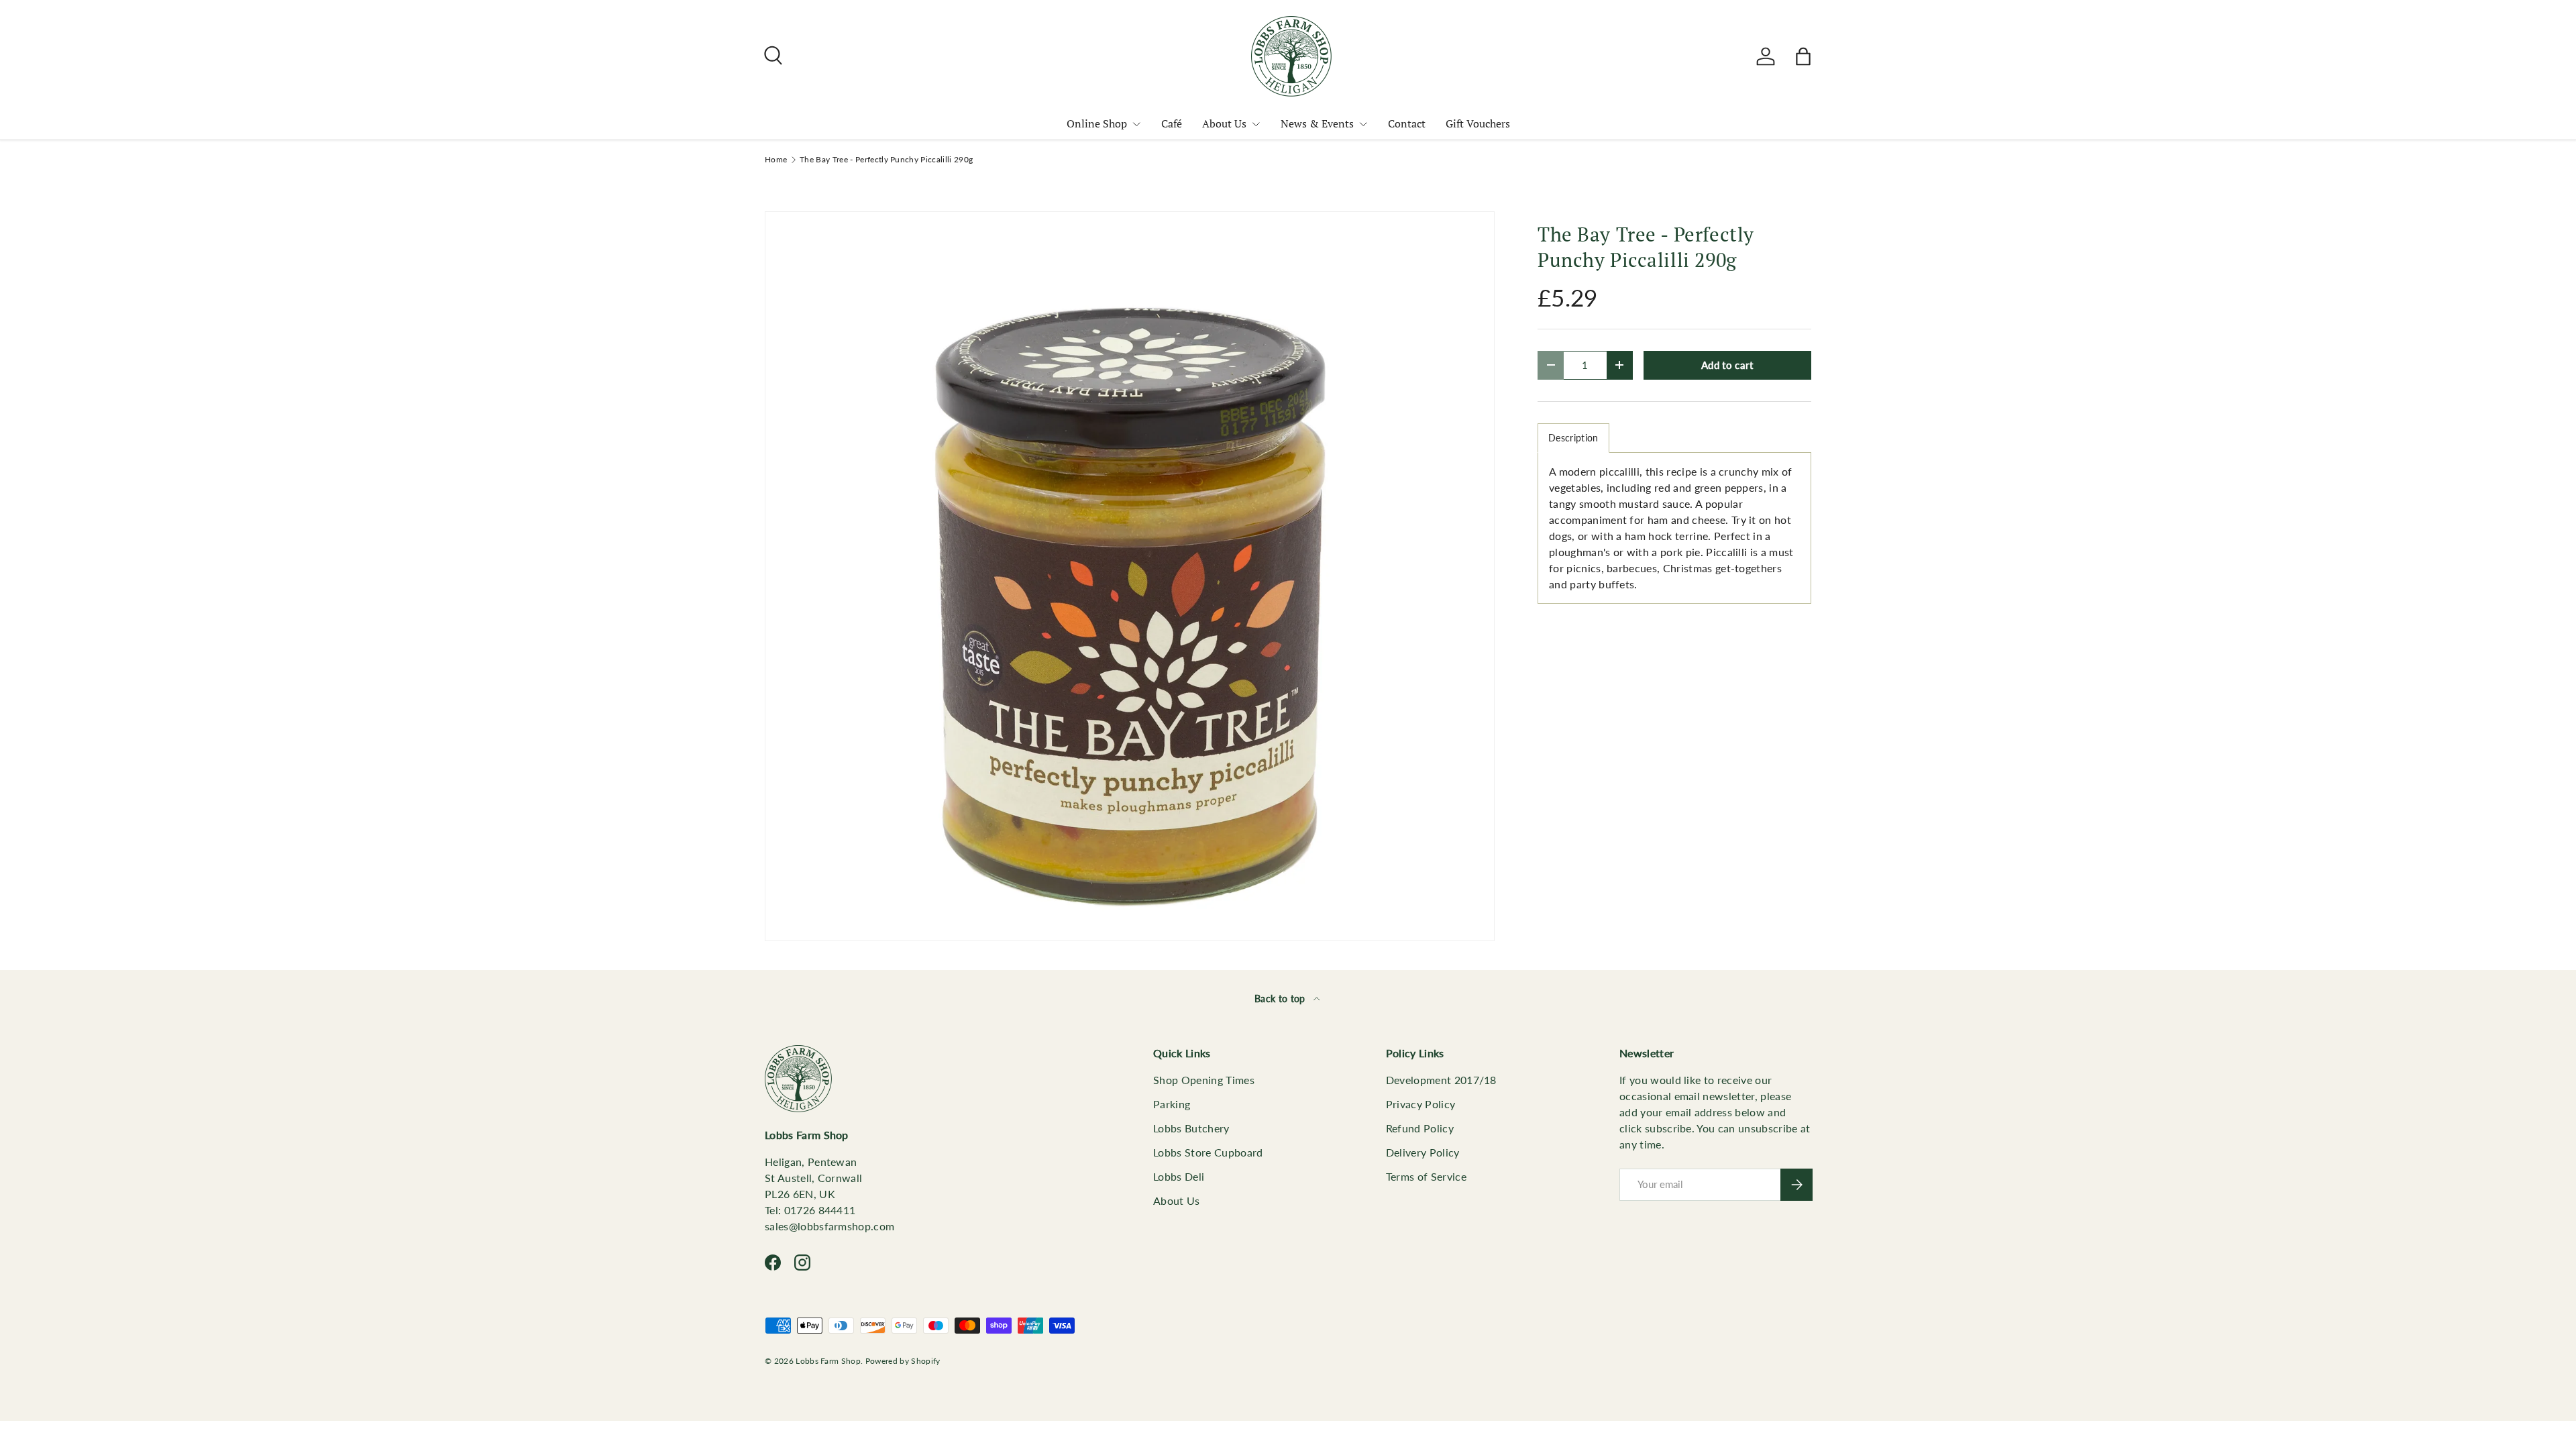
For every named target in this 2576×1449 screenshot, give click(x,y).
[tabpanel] (1674, 528)
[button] (1803, 56)
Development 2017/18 (1441, 1080)
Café (1172, 123)
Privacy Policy (1420, 1104)
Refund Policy (1420, 1128)
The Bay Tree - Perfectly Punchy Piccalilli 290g (886, 160)
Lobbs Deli (1179, 1176)
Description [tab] (1573, 438)
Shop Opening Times (1204, 1080)
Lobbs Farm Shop (828, 1361)
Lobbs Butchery (1191, 1128)
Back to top (1281, 999)
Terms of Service (1426, 1176)
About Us (1224, 123)
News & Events (1317, 123)
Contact (1407, 123)
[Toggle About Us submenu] (1256, 124)
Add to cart (1727, 365)
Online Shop (1097, 123)
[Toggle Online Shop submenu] (1136, 124)
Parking (1172, 1104)
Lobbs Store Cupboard (1208, 1152)
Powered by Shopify (903, 1361)
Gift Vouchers (1478, 123)
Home (776, 160)
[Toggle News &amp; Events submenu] (1363, 124)
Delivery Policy (1423, 1152)
